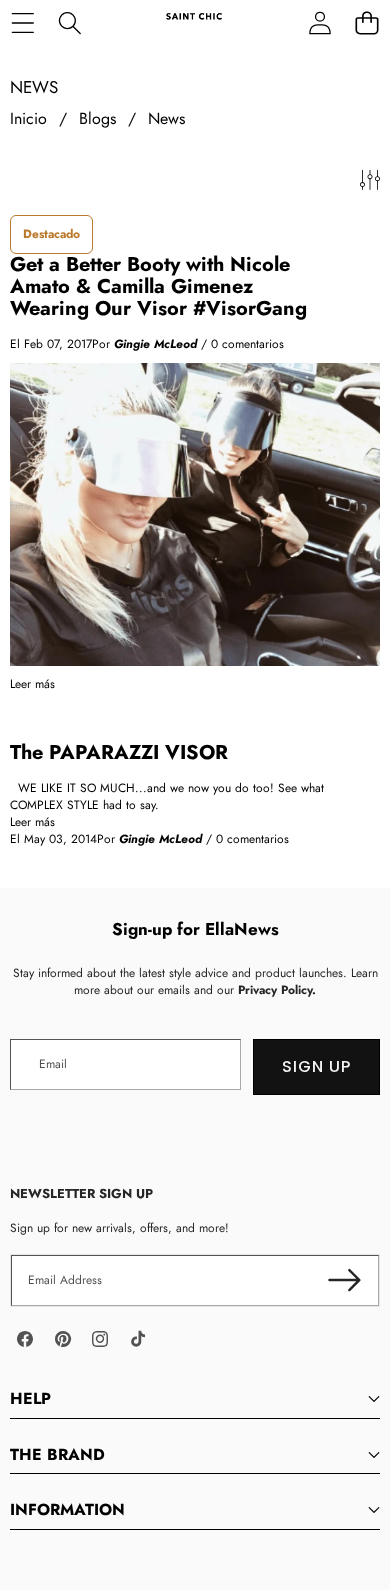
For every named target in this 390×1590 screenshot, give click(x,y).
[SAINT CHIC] (194, 22)
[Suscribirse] (344, 1280)
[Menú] (22, 22)
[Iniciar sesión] (319, 22)
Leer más (32, 684)
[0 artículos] (366, 22)
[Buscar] (69, 22)
